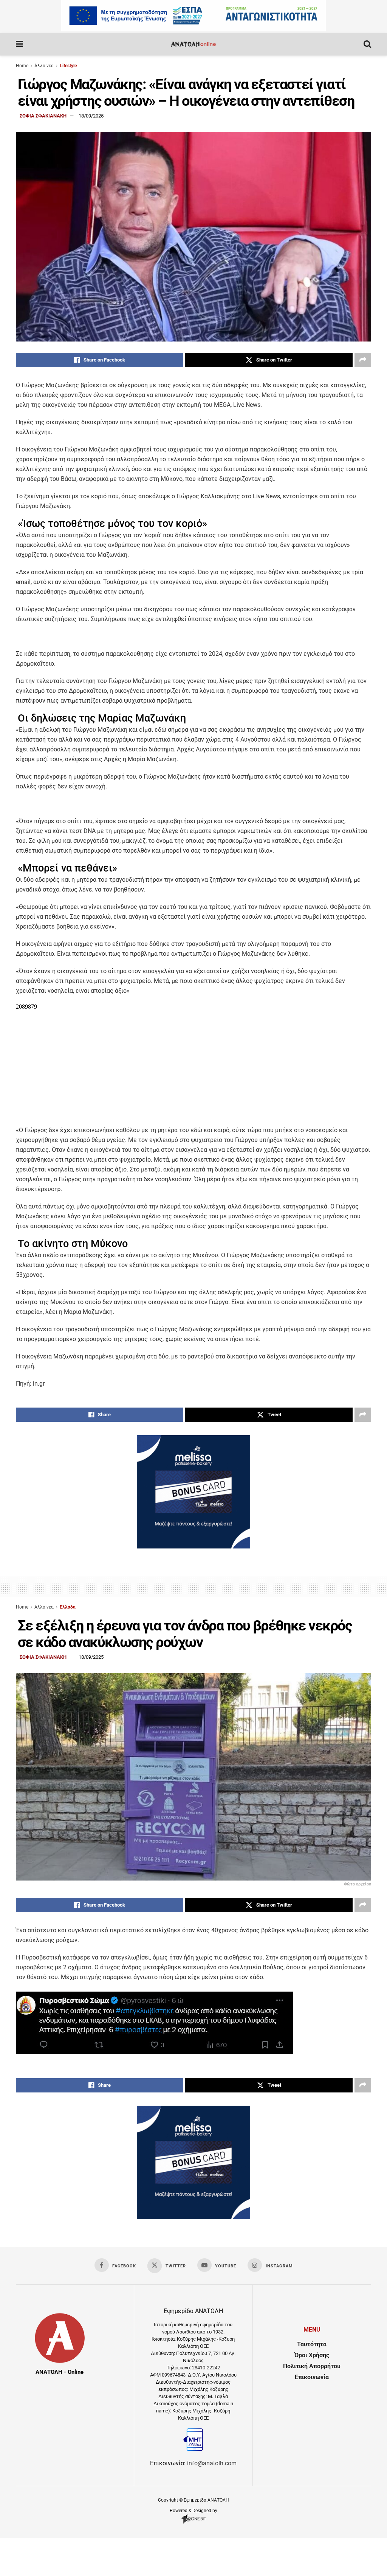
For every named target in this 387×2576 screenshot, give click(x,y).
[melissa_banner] (193, 1546)
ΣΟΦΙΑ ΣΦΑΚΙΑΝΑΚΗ (43, 116)
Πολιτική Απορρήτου (312, 2366)
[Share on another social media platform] (363, 360)
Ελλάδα (68, 1607)
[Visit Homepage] (193, 44)
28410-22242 (206, 2368)
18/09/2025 (91, 116)
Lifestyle (68, 66)
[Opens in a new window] (194, 2523)
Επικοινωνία (312, 2377)
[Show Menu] (19, 44)
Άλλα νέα (44, 66)
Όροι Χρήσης (312, 2355)
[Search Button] (367, 44)
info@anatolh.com (212, 2463)
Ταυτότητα (312, 2344)
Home (22, 66)
